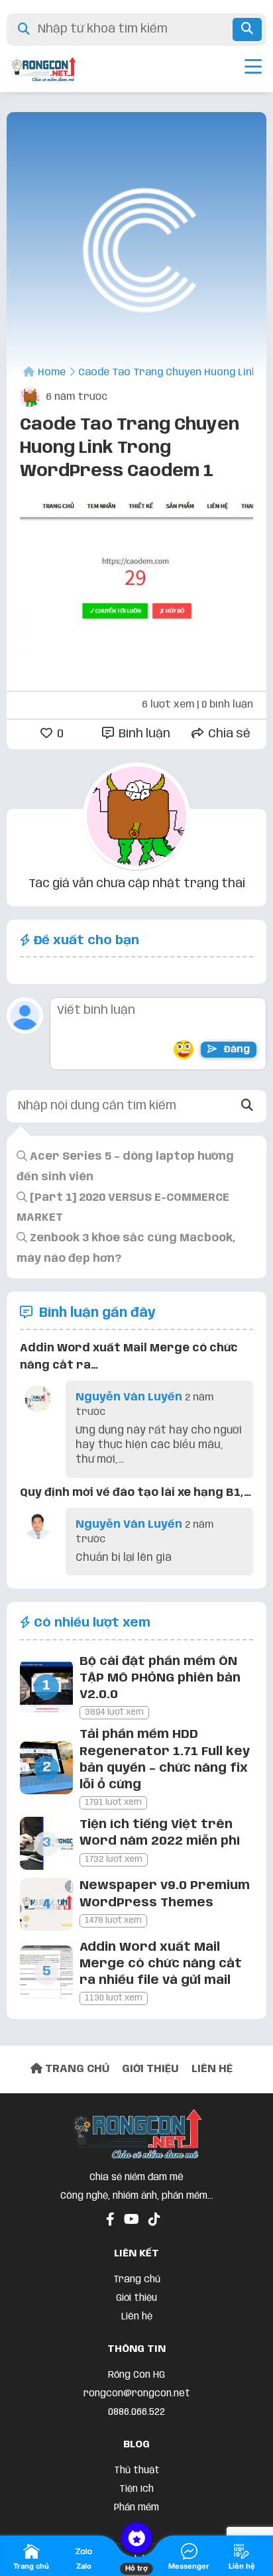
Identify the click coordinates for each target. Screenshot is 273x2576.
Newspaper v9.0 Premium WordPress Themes (165, 1894)
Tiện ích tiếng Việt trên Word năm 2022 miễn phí (160, 1833)
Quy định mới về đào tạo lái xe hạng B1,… (136, 1493)
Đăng (236, 1050)
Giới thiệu (136, 2298)
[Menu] (253, 69)
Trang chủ (137, 2280)
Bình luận (143, 734)
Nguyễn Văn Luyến (129, 1397)
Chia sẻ (228, 734)
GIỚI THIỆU (150, 2069)
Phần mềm (136, 2508)
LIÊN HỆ (212, 2069)
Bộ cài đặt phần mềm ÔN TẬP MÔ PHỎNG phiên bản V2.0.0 (160, 1678)
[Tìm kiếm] (247, 30)
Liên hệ (137, 2317)
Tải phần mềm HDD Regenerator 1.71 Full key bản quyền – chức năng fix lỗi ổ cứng (165, 1760)
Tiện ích (136, 2489)
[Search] (247, 1106)
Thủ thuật (137, 2471)
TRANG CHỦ (76, 2069)
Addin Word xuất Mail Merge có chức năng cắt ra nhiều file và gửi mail (161, 1964)
